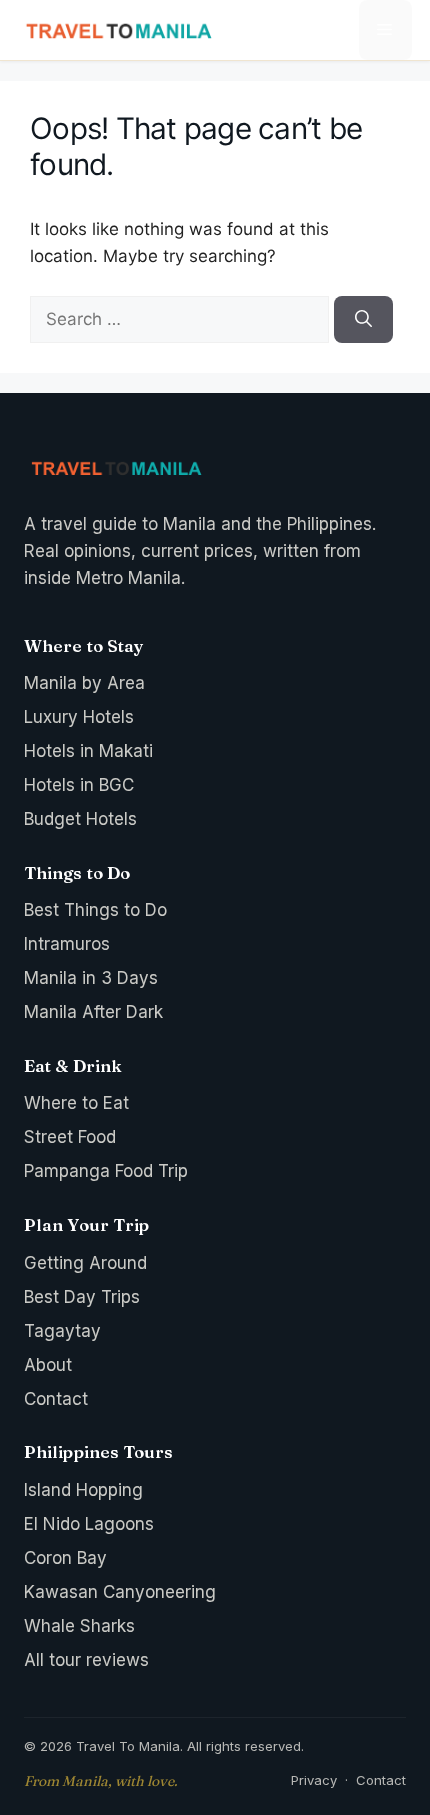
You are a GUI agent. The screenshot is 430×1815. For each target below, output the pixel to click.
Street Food (70, 1137)
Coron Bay (65, 1558)
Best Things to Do (95, 910)
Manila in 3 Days (91, 978)
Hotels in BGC (79, 785)
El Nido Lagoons (89, 1524)
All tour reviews (86, 1660)
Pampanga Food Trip (106, 1171)
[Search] (363, 320)
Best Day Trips (82, 1297)
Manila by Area (84, 683)
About (48, 1365)
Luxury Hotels (79, 717)
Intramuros (67, 944)
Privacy (314, 1780)
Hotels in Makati (88, 751)
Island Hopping (83, 1490)
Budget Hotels (80, 819)
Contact (56, 1399)
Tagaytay (62, 1331)
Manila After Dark (93, 1012)
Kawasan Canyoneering (120, 1592)
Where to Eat (76, 1103)
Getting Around (85, 1263)
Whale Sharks (79, 1626)
